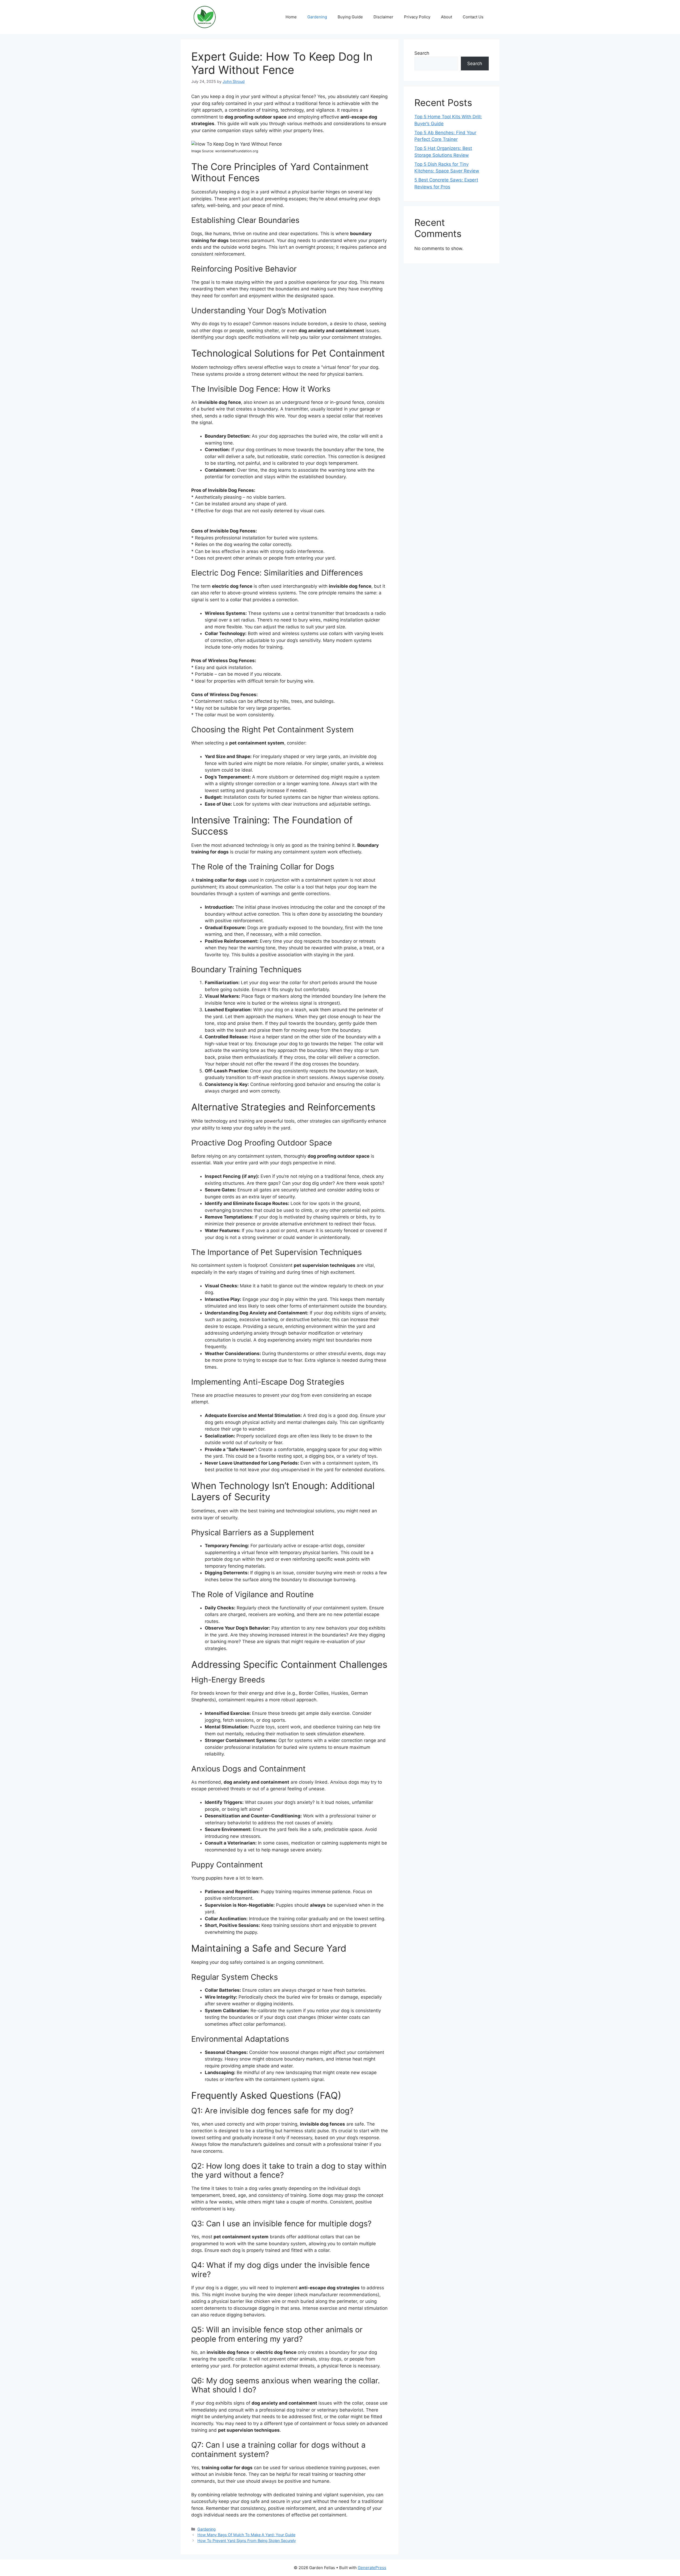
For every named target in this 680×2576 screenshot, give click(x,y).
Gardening (317, 17)
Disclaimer (383, 17)
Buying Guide (350, 17)
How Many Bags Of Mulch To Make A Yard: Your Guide (246, 2535)
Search (422, 53)
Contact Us (473, 17)
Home (291, 17)
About (447, 17)
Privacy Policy (417, 17)
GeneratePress (372, 2568)
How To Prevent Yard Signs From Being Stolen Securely (247, 2541)
